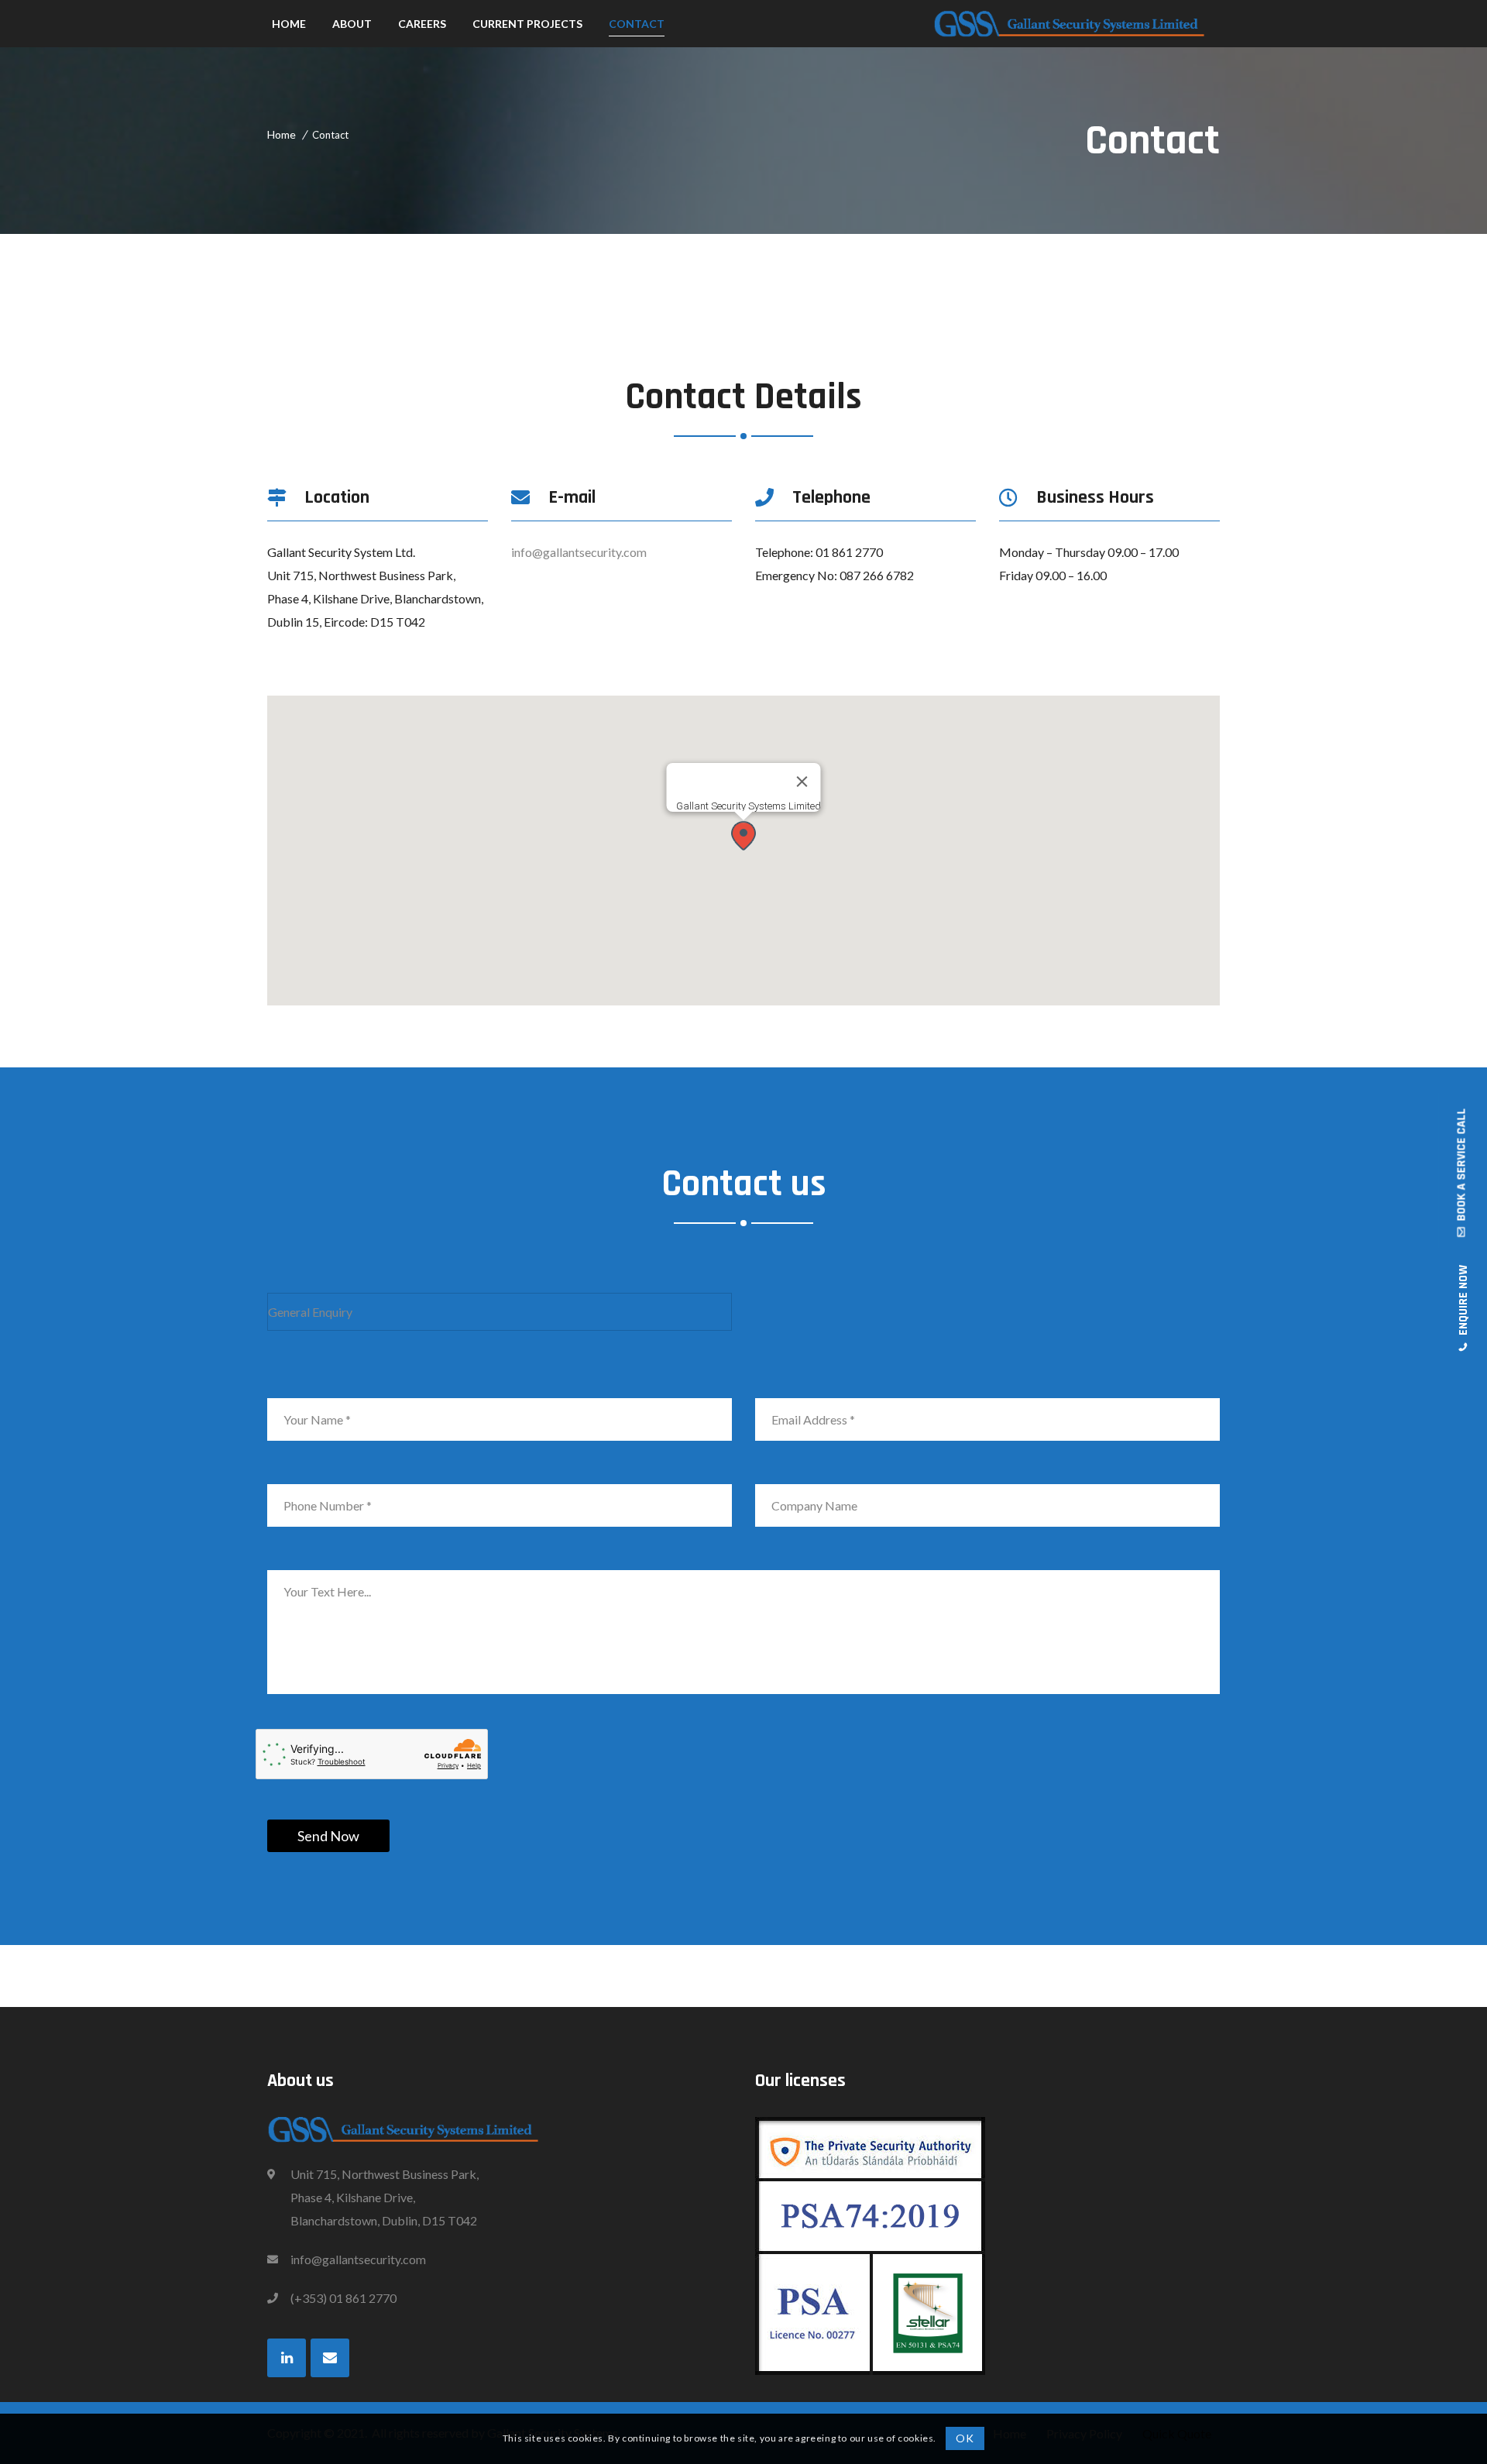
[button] (743, 835)
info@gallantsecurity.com (579, 552)
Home (282, 134)
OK (965, 2438)
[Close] (802, 782)
